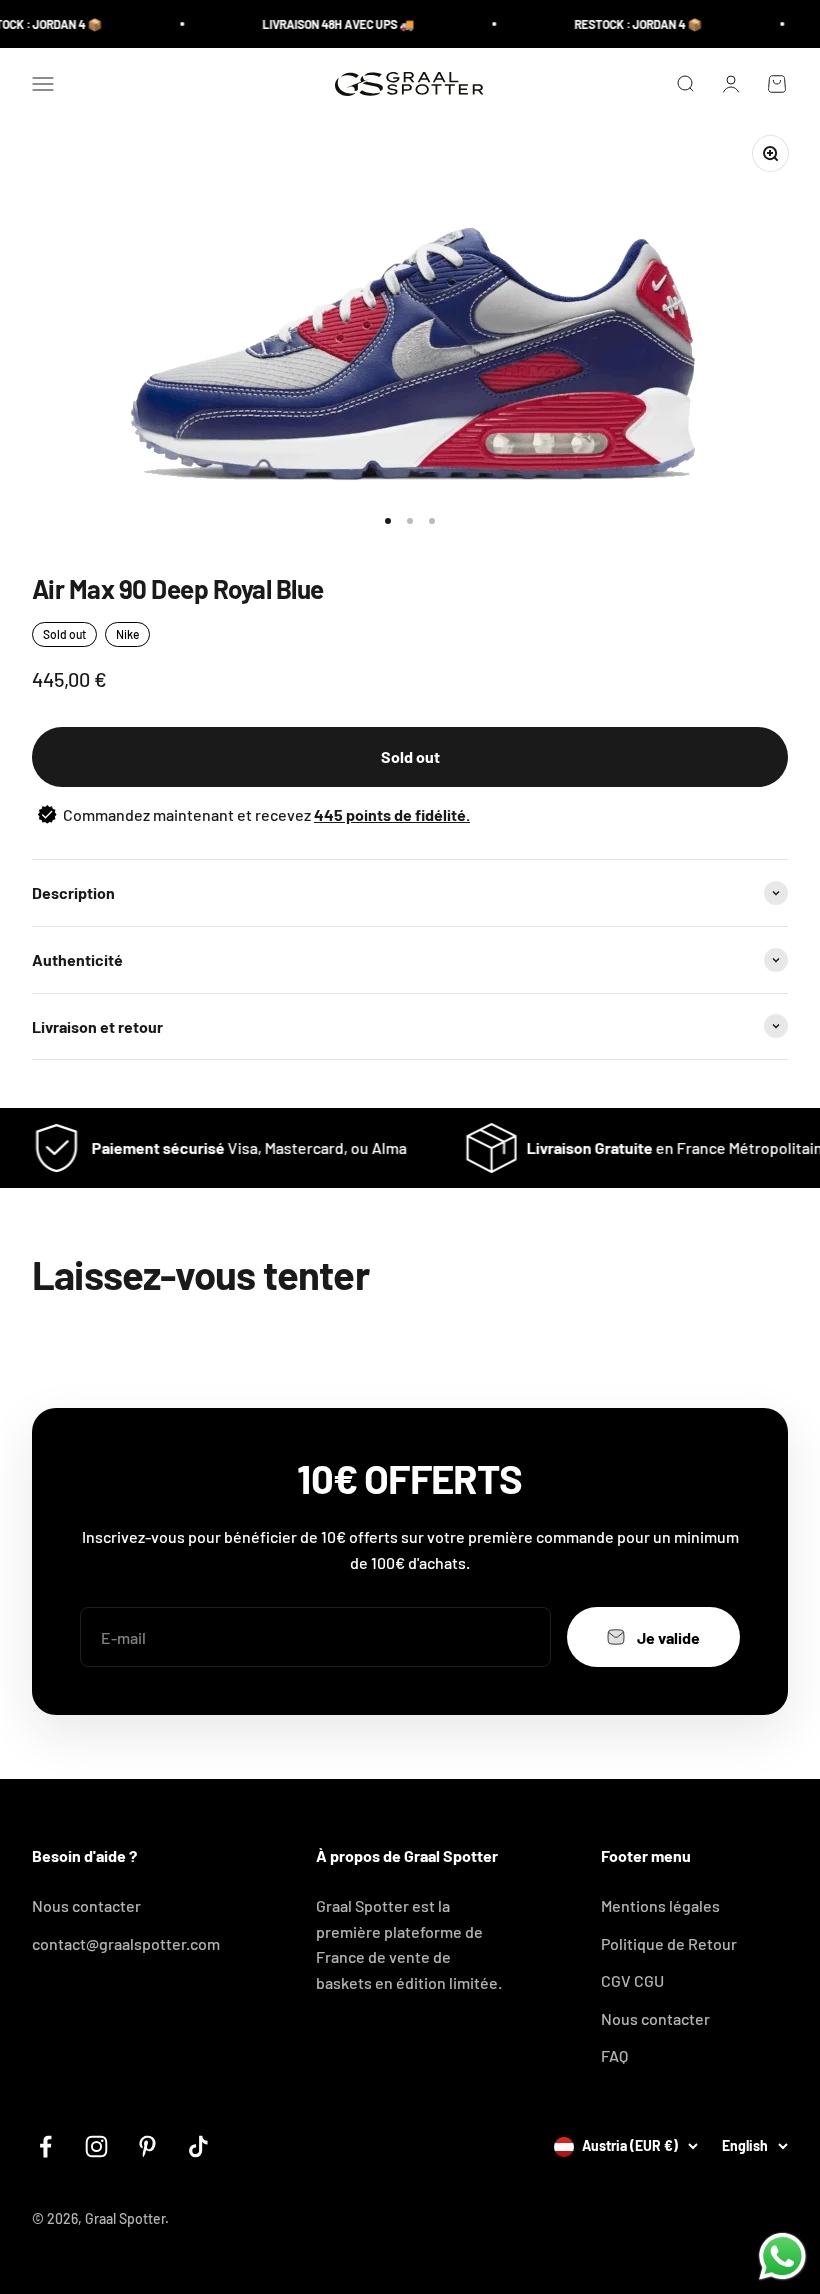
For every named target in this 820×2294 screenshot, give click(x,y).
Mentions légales (660, 1905)
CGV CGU (632, 1980)
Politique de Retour (669, 1943)
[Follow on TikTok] (198, 2146)
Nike (127, 634)
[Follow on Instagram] (96, 2146)
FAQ (614, 2055)
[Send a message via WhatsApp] (782, 2256)
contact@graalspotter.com (126, 1943)
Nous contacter (86, 1905)
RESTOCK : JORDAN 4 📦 (621, 24)
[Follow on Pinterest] (147, 2146)
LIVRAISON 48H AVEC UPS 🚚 (321, 24)
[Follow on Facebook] (45, 2146)
